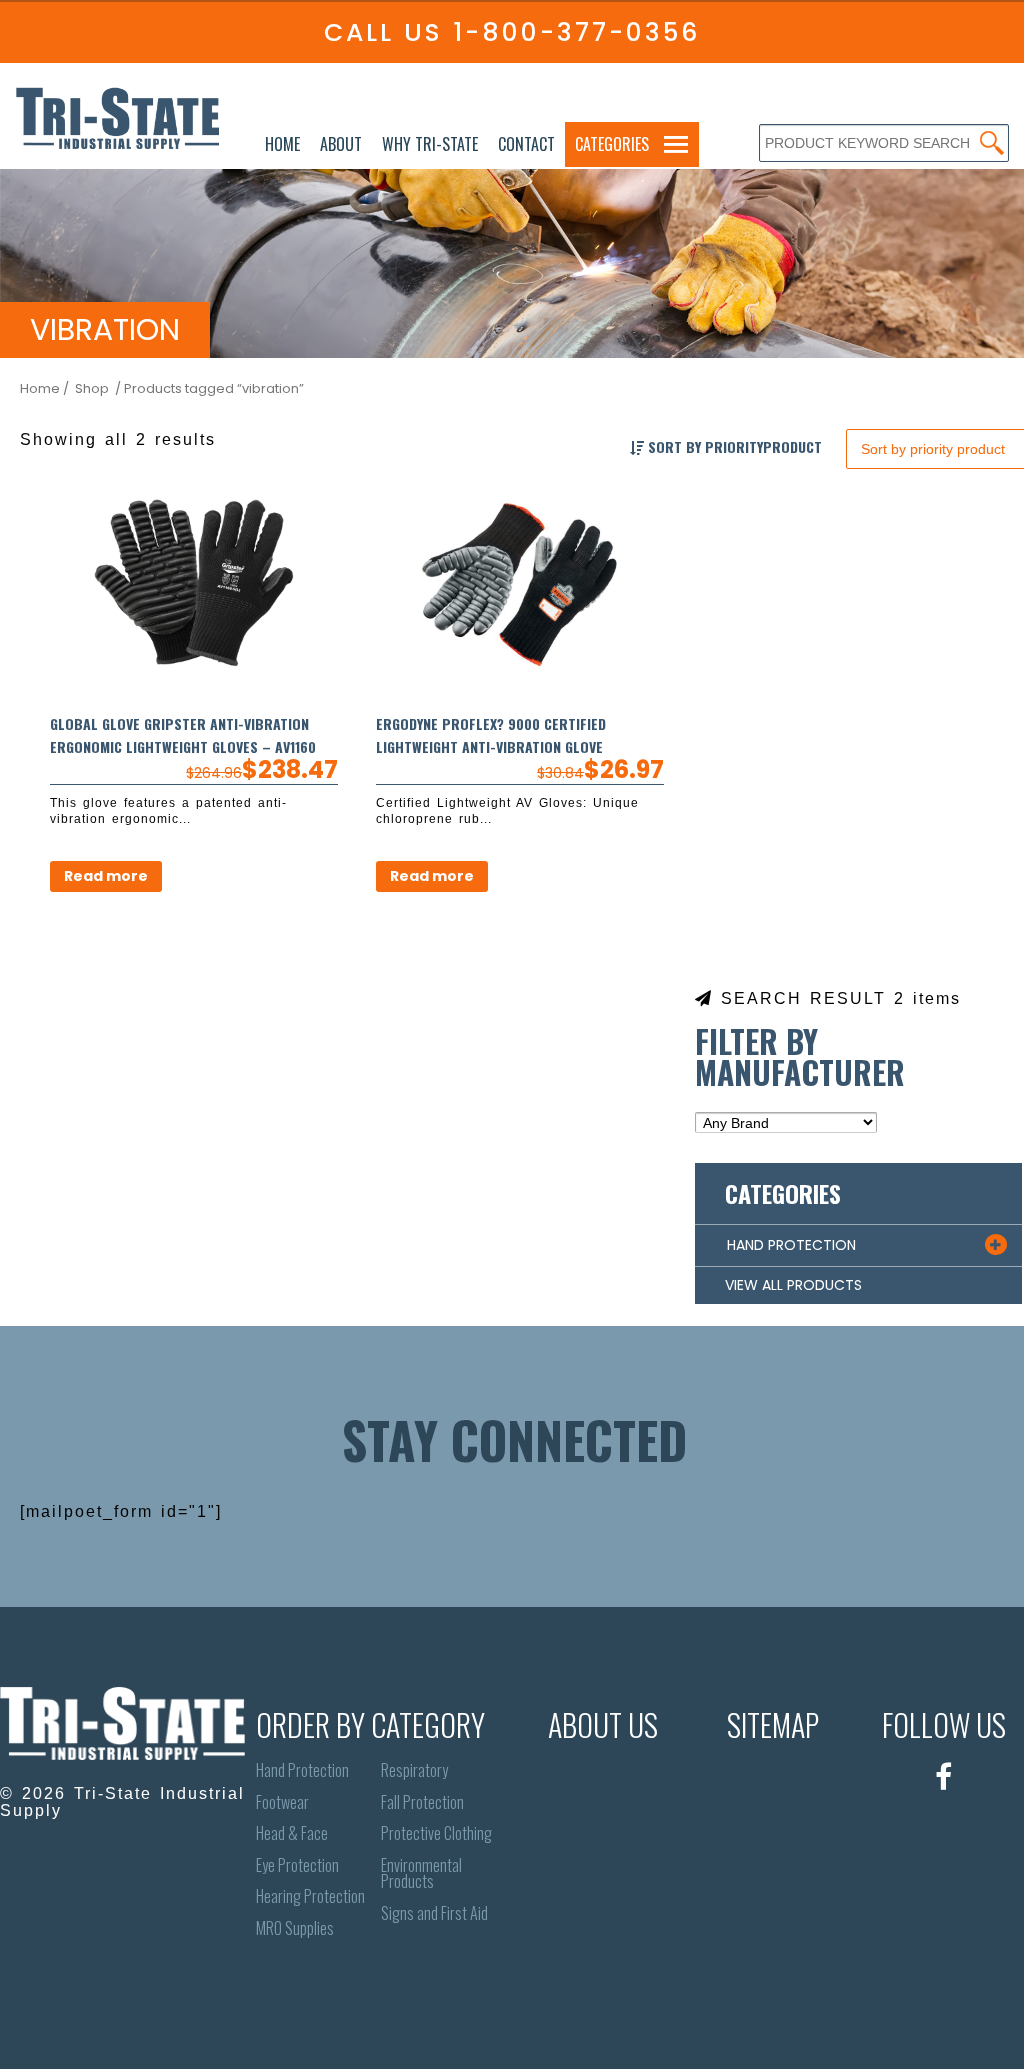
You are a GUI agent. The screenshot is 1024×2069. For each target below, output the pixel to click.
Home (282, 144)
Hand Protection (302, 1770)
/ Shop (86, 388)
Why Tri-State (430, 144)
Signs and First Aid (434, 1913)
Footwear (282, 1802)
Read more (106, 876)
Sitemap (773, 1724)
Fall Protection (422, 1802)
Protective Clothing (436, 1833)
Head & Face (292, 1833)
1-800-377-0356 (576, 32)
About (341, 144)
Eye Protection (297, 1865)
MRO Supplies (295, 1928)
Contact (526, 144)
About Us (603, 1724)
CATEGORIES (612, 144)
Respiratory (414, 1770)
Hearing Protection (310, 1896)
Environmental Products (421, 1873)
